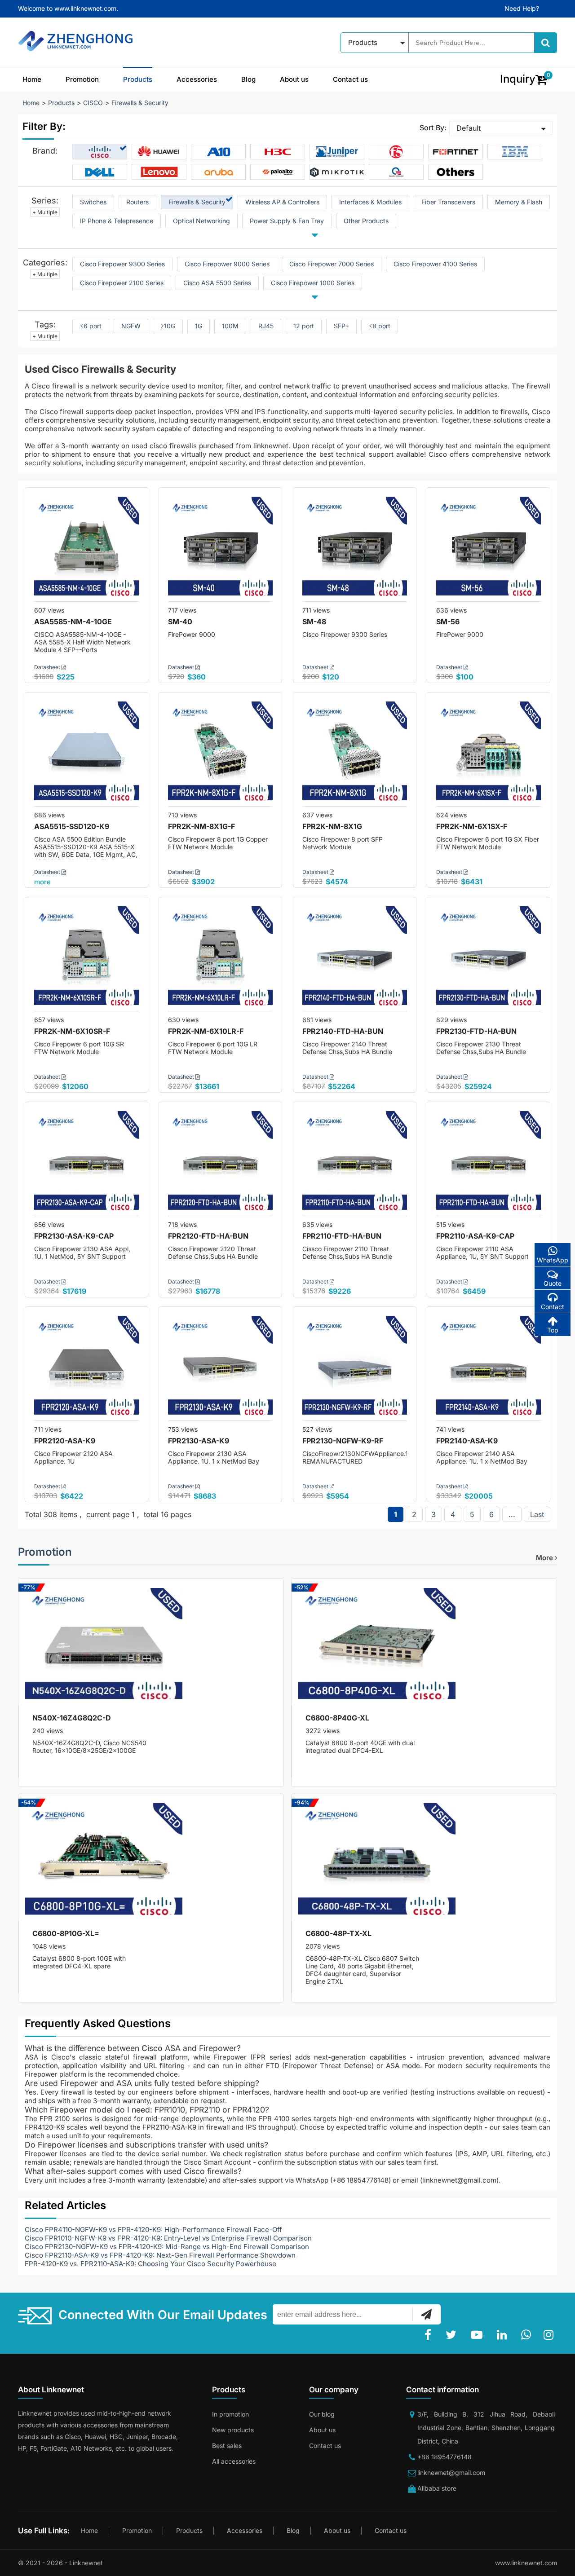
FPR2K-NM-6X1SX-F (472, 826)
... (512, 1514)
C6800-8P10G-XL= (66, 1933)
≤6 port (91, 326)
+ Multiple (45, 212)
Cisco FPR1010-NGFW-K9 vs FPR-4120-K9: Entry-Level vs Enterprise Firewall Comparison (168, 2238)
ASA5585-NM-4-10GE (73, 622)
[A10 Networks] (219, 152)
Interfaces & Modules (370, 202)
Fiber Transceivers (448, 202)
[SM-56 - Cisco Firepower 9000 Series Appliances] (489, 549)
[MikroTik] (337, 172)
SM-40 (180, 622)
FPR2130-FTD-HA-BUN (476, 1031)
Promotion (82, 79)
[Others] (456, 172)
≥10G (168, 326)
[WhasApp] (528, 2335)
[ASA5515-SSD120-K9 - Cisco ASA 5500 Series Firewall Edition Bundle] (86, 754)
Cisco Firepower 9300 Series (122, 264)
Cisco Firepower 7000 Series (332, 264)
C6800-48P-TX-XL (338, 1933)
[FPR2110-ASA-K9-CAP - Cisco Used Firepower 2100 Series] (489, 1163)
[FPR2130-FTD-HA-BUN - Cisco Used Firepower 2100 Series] (489, 959)
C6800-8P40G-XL (337, 1718)
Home (32, 79)
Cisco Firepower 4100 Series (435, 264)
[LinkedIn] (504, 2335)
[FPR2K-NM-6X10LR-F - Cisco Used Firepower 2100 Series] (220, 959)
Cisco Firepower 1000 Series (313, 283)
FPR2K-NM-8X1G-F (201, 826)
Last (537, 1514)
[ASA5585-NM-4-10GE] (86, 549)
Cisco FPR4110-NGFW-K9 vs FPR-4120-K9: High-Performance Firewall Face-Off (153, 2230)
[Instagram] (550, 2335)
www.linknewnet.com (526, 2563)
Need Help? (522, 8)
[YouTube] (478, 2335)
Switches (93, 202)
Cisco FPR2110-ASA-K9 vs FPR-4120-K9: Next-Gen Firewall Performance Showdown (160, 2255)
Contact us (350, 79)
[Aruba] (219, 172)
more (42, 882)
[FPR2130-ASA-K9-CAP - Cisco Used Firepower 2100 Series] (86, 1163)
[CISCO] (100, 152)
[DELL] (100, 172)
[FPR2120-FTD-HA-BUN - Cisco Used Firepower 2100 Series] (220, 1163)
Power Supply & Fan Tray (287, 221)
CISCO (93, 103)
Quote (553, 1283)
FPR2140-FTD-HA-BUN (343, 1031)
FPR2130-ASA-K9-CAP (74, 1236)
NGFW (131, 326)
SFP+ (341, 326)
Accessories (197, 79)
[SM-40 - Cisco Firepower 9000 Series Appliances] (220, 549)
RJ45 (266, 326)
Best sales (227, 2446)
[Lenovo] (159, 172)
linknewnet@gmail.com (451, 2472)
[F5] (396, 152)
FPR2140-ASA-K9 (467, 1441)
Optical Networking (201, 221)
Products (138, 79)
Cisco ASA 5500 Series (217, 283)
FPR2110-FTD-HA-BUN (342, 1236)
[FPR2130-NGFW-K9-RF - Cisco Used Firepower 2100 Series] (355, 1368)
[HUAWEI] (159, 152)
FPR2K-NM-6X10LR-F (206, 1031)
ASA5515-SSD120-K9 (72, 826)
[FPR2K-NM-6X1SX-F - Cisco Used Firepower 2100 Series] (489, 754)
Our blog (322, 2414)
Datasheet (48, 667)
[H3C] (278, 152)
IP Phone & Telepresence (117, 221)
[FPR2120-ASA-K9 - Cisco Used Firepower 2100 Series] (86, 1368)
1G (199, 326)
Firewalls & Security (140, 103)
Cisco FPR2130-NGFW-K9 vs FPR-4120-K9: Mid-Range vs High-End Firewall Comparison (167, 2247)
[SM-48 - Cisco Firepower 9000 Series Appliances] (355, 549)
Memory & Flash (519, 202)
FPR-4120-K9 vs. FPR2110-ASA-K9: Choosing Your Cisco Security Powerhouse (150, 2264)
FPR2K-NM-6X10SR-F (72, 1031)
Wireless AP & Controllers (282, 202)
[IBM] (515, 152)
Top (553, 1330)
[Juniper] (337, 152)
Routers (137, 202)
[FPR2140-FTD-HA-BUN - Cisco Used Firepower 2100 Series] (355, 959)
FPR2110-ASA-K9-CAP (475, 1236)
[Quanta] (396, 172)
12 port (304, 326)
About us (294, 79)
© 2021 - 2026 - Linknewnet (60, 2563)
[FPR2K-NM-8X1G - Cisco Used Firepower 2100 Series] (355, 754)
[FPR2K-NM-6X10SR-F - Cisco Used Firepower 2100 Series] (86, 959)
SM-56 (448, 622)
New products (233, 2430)
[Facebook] (430, 2335)
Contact (553, 1307)
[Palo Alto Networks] (278, 172)
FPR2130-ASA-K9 (199, 1441)
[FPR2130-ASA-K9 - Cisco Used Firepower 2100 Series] (220, 1368)
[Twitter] (453, 2335)
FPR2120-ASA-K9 (65, 1441)
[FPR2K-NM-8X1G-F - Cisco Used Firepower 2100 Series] (220, 754)
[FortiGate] (456, 152)
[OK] (426, 2314)
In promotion (230, 2414)
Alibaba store (437, 2488)
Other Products (366, 221)
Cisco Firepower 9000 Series (227, 264)
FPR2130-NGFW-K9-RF (343, 1441)
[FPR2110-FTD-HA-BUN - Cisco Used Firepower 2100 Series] (355, 1163)
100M (230, 326)
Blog (248, 79)
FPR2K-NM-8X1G (332, 826)
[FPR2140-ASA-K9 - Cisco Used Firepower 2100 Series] (489, 1368)
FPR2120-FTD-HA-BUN (208, 1236)
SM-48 (314, 622)
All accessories (234, 2461)
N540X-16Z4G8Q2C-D (72, 1718)
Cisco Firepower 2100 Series (122, 283)
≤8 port (380, 326)
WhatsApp (553, 1260)
